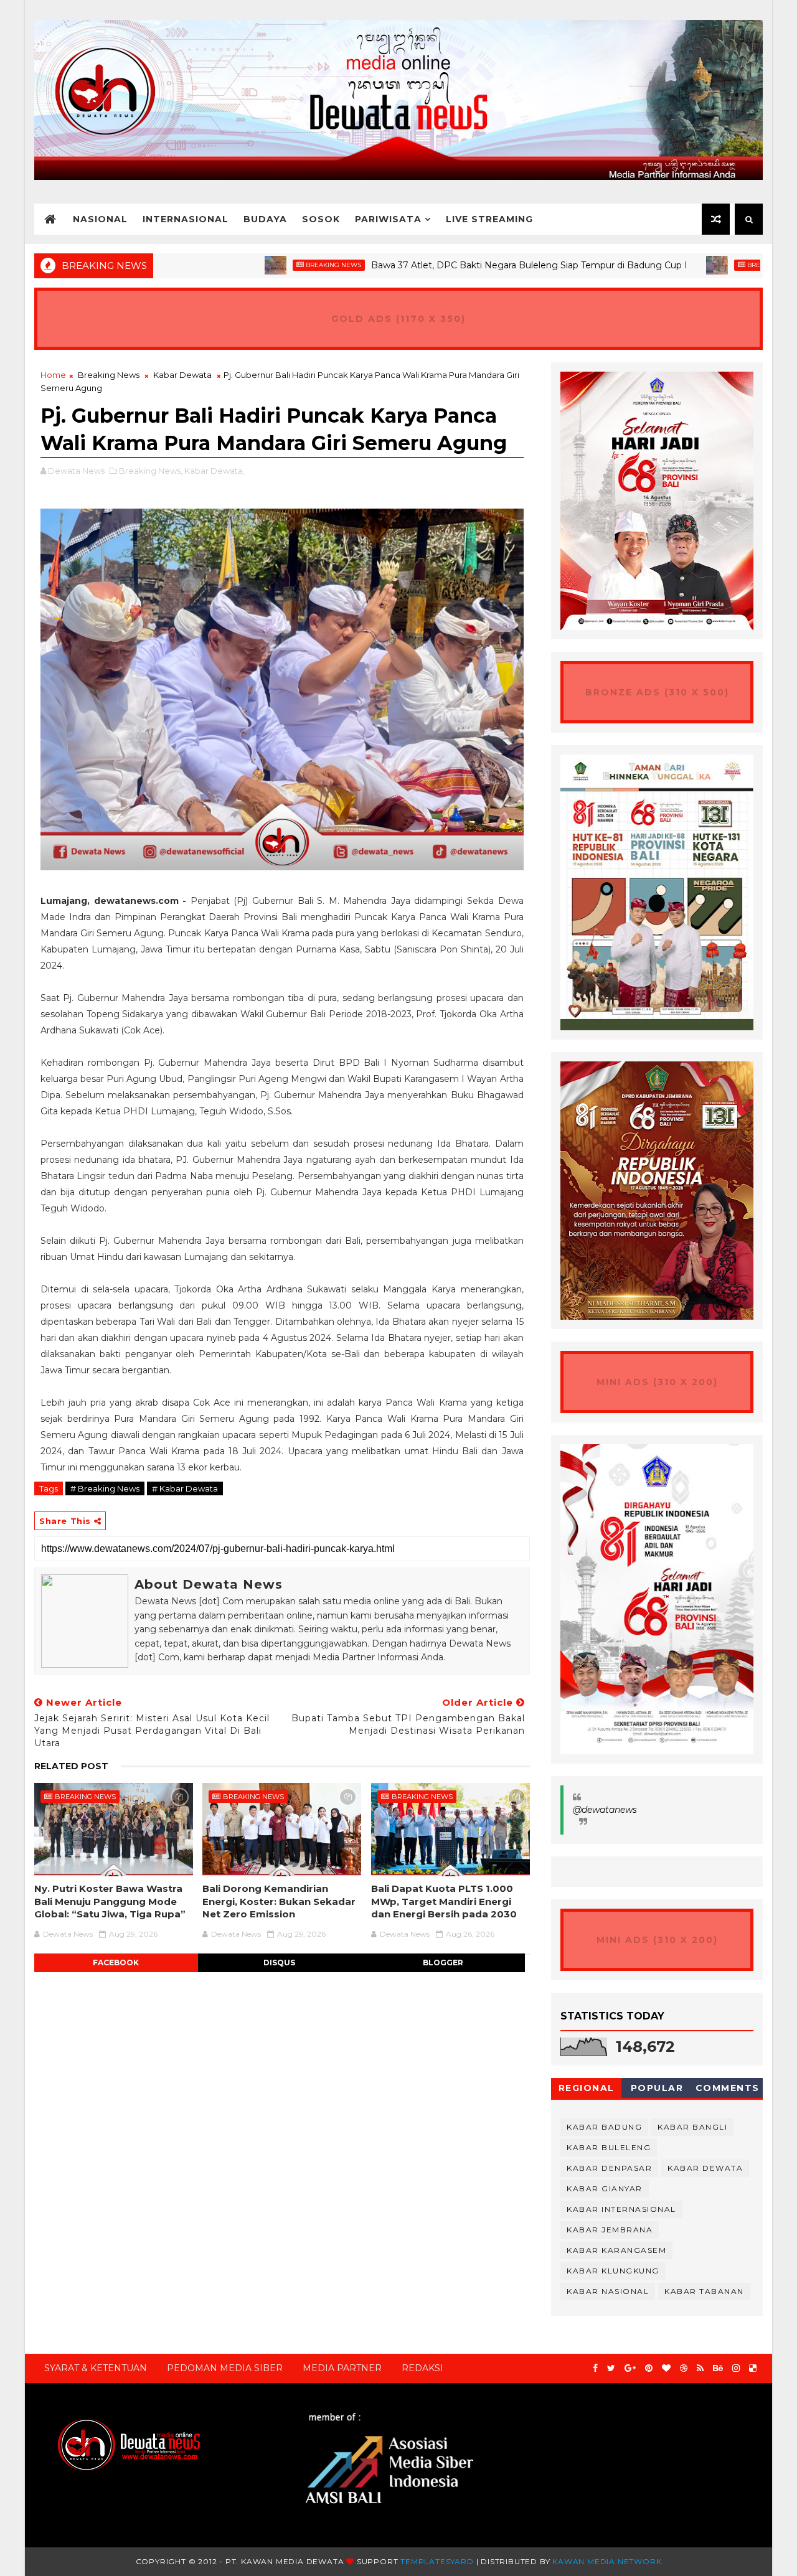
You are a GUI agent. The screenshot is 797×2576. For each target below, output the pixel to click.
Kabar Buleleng (609, 2147)
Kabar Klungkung (613, 2271)
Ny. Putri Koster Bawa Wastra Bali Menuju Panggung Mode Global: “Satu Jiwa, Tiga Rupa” (110, 1901)
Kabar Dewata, (215, 471)
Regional (587, 2088)
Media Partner (342, 2368)
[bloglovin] (666, 2368)
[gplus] (630, 2368)
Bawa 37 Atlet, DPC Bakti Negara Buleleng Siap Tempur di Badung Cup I (462, 265)
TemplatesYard (437, 2561)
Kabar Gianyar (605, 2188)
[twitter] (611, 2368)
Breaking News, (151, 471)
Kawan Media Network (607, 2561)
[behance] (718, 2368)
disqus (279, 1963)
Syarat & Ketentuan (96, 2368)
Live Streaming (489, 219)
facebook (116, 1963)
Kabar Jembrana (610, 2230)
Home (53, 375)
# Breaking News (105, 1488)
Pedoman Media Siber (225, 2368)
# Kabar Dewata (185, 1488)
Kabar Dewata (182, 375)
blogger (443, 1963)
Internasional (186, 219)
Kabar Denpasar (609, 2168)
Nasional (100, 219)
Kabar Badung (604, 2127)
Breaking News (266, 265)
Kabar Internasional (621, 2209)
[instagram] (736, 2368)
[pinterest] (649, 2368)
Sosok (321, 219)
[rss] (700, 2368)
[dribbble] (684, 2368)
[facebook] (595, 2368)
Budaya (265, 219)
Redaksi (422, 2368)
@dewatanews (605, 1810)
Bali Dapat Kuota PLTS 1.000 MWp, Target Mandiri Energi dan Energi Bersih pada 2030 (444, 1901)
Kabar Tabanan (704, 2291)
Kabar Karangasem (616, 2250)
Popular (657, 2088)
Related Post (71, 1766)
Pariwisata (388, 219)
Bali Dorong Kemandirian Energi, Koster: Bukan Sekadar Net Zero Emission (279, 1901)
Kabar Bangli (692, 2127)
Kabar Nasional (608, 2291)
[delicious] (753, 2368)
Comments (728, 2088)
